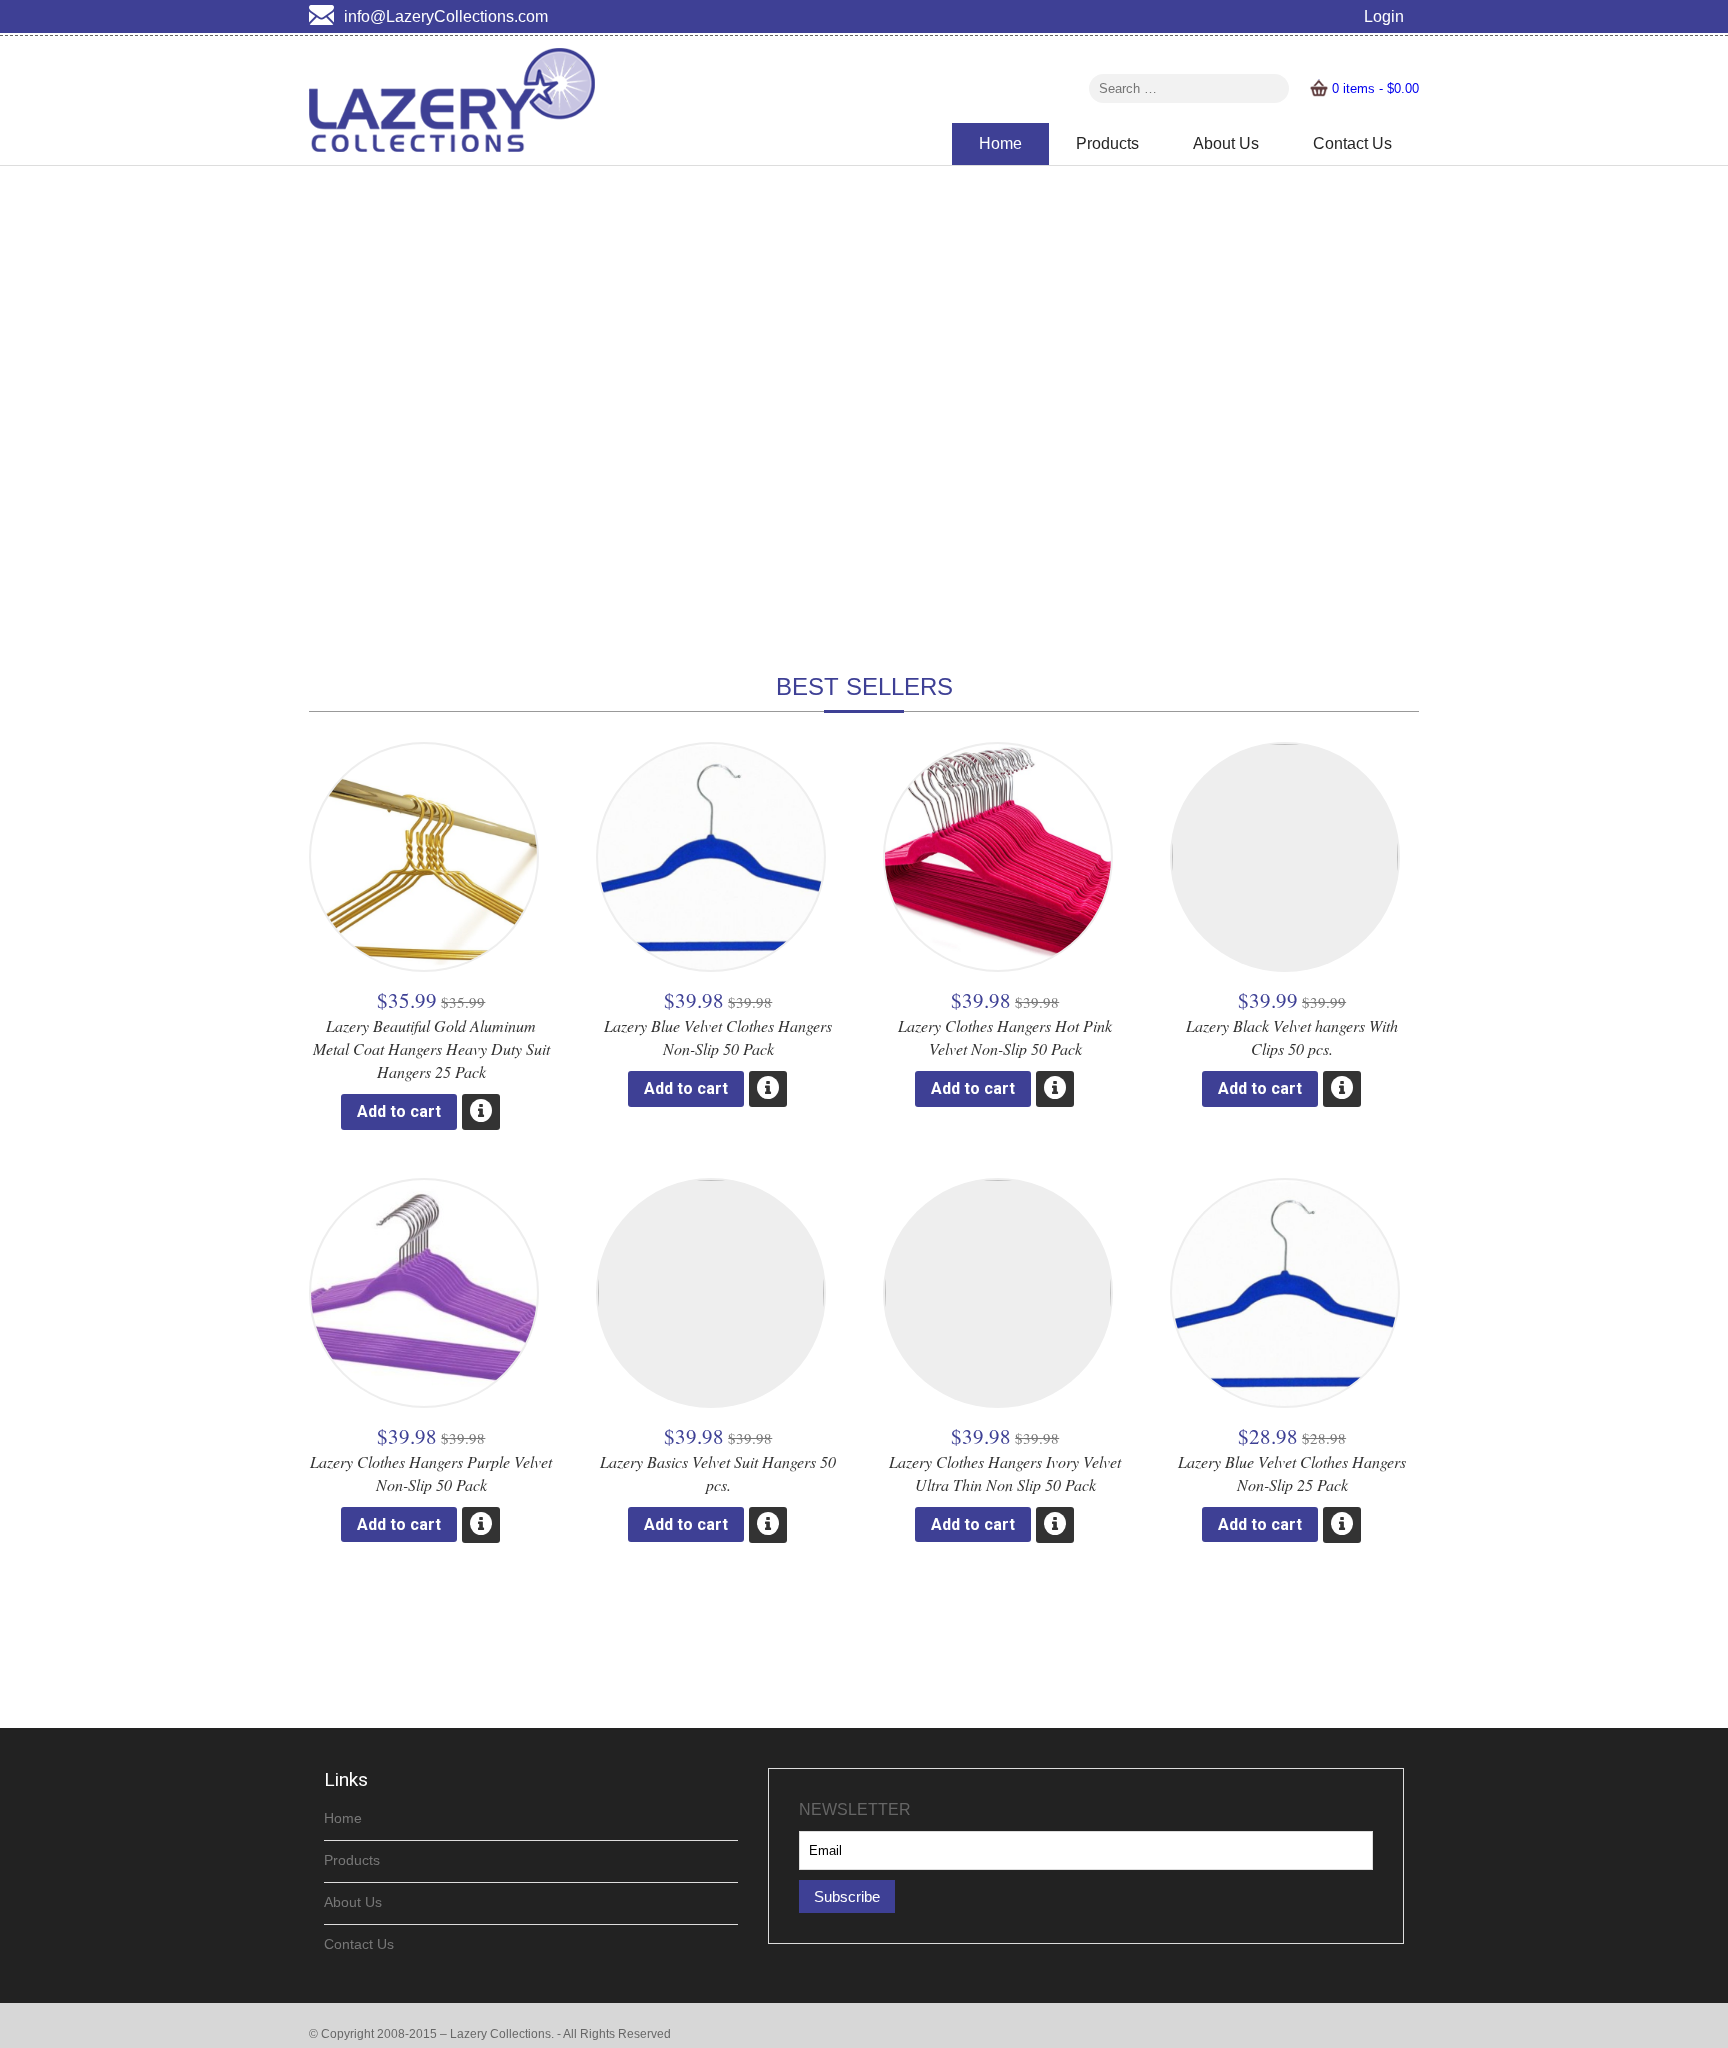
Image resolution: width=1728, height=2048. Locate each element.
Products (1107, 143)
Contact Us (1352, 143)
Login (1384, 16)
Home (1000, 143)
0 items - (1375, 88)
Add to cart (399, 1111)
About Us (1226, 143)
